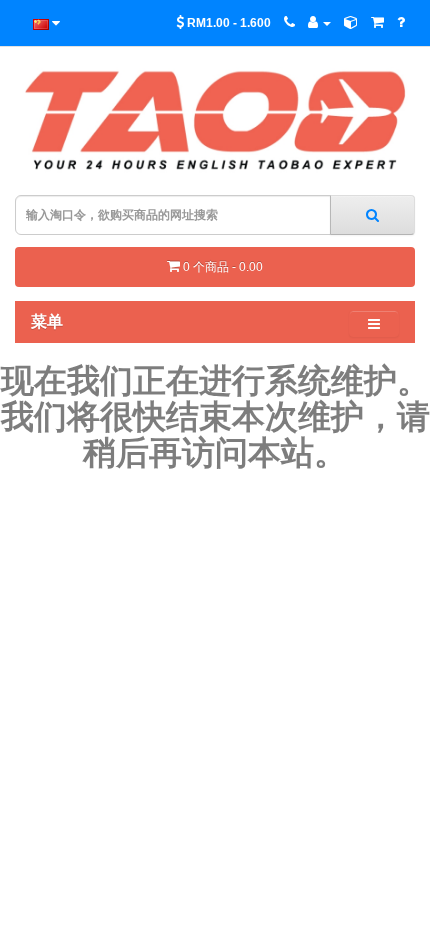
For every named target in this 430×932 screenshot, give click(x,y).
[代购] (377, 23)
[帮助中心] (401, 23)
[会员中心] (319, 23)
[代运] (351, 23)
